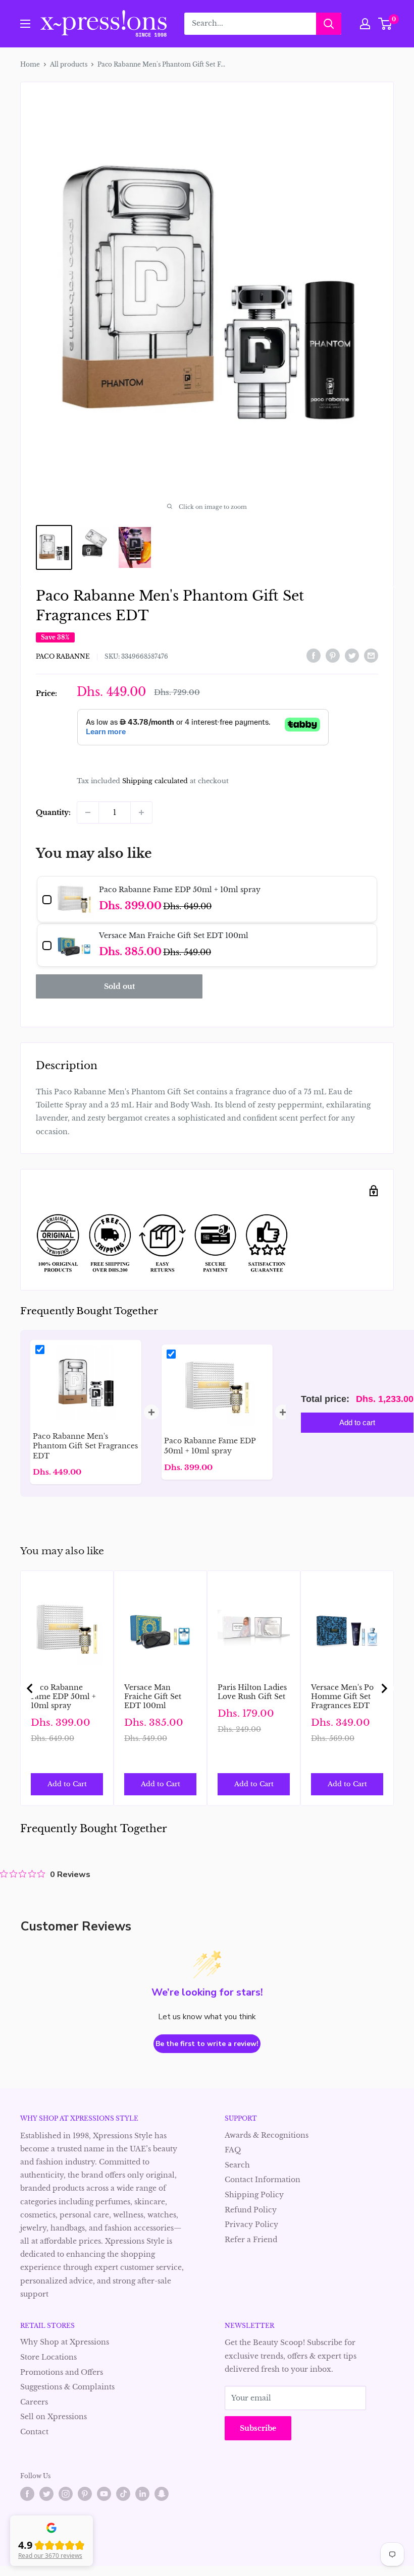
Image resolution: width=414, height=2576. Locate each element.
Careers (34, 2402)
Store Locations (48, 2357)
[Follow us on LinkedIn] (142, 2494)
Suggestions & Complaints (67, 2387)
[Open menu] (25, 24)
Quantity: (53, 812)
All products (69, 64)
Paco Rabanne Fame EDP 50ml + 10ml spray (63, 1696)
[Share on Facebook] (314, 656)
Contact (34, 2432)
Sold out (119, 986)
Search (237, 2165)
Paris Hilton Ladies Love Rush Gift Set (252, 1692)
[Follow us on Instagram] (66, 2494)
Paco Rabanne (63, 656)
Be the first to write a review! (207, 2044)
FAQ (233, 2150)
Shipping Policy (254, 2195)
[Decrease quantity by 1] (88, 812)
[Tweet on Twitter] (352, 656)
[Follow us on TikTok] (123, 2494)
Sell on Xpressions (54, 2417)
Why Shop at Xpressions (65, 2342)
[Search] (329, 24)
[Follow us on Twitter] (46, 2494)
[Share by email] (371, 656)
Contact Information (263, 2180)
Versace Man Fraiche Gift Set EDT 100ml (153, 1696)
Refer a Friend (251, 2240)
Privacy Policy (251, 2224)
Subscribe (258, 2428)
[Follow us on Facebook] (27, 2494)
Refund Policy (251, 2210)
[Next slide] (384, 1688)
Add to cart (357, 1422)
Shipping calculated (155, 781)
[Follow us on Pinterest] (85, 2494)
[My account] (365, 24)
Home (30, 64)
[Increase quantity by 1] (141, 812)
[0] (385, 24)
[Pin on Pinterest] (333, 656)
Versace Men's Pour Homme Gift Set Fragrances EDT (346, 1696)
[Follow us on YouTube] (104, 2494)
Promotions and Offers (62, 2372)
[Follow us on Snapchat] (162, 2494)
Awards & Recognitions (267, 2135)
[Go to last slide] (30, 1688)
